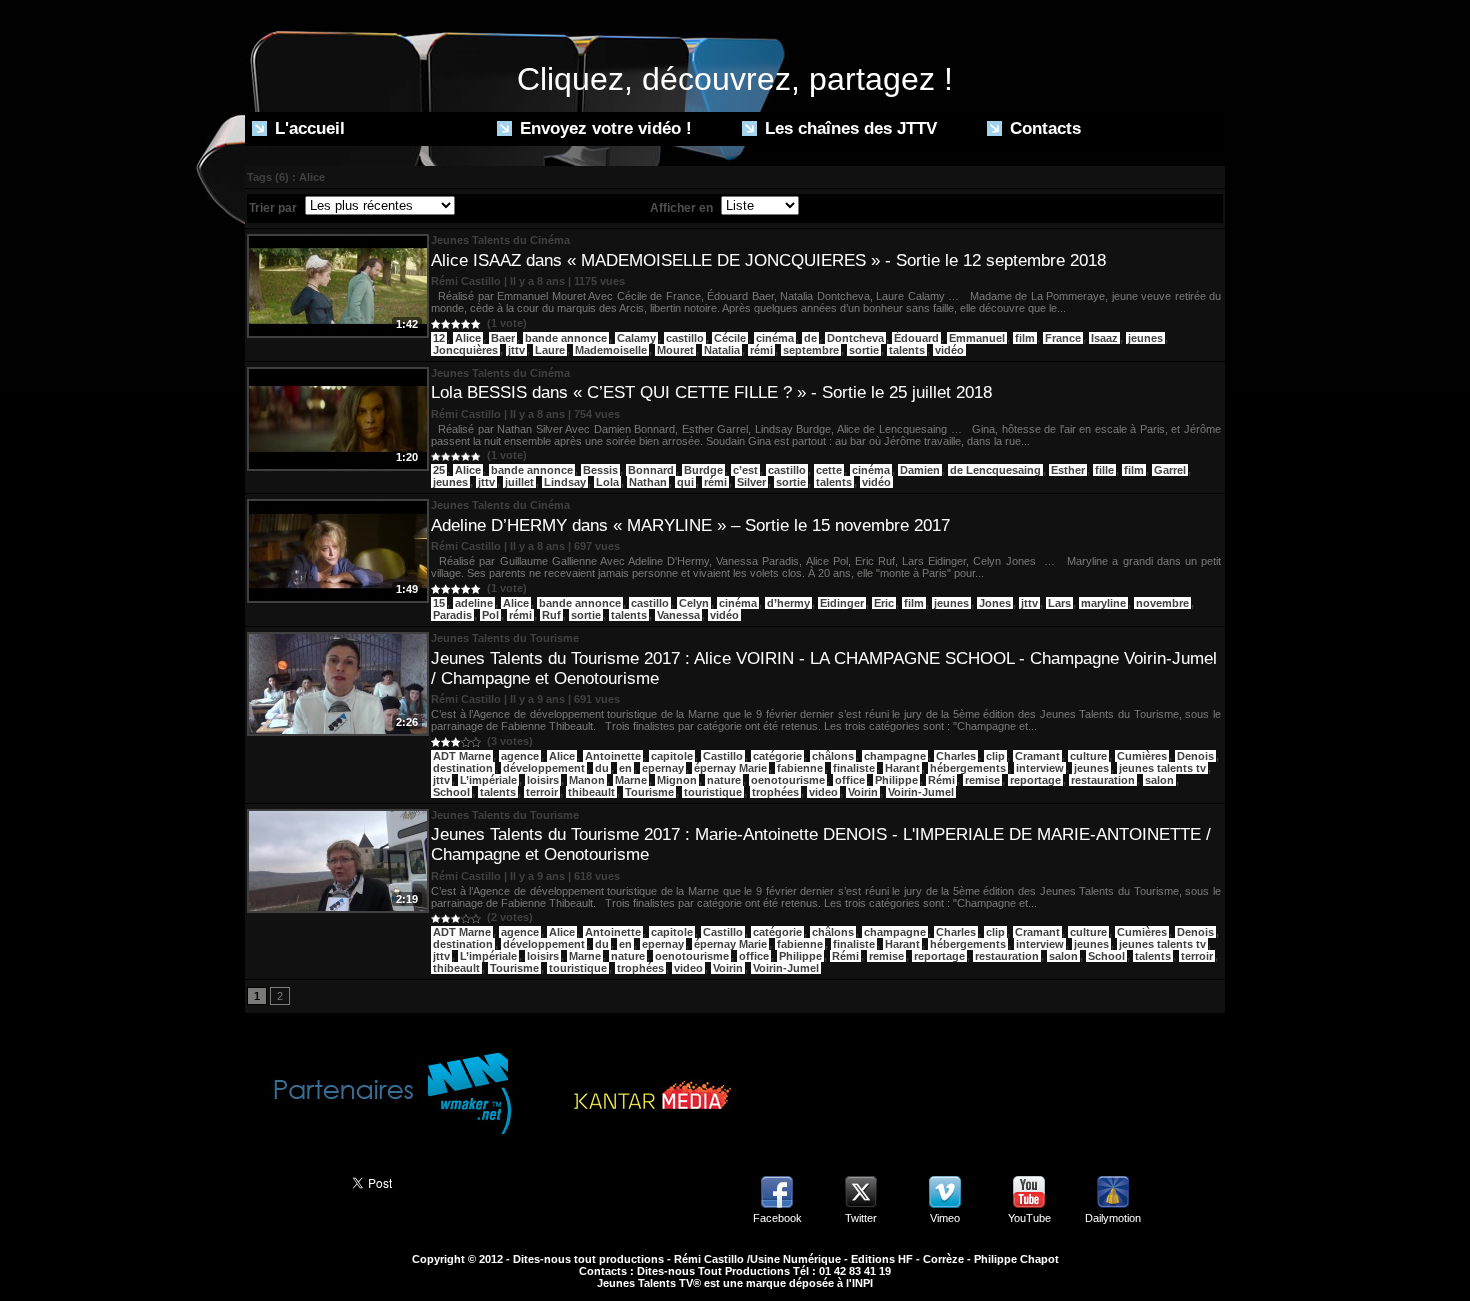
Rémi (941, 780)
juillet (519, 482)
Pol (490, 615)
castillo (685, 338)
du (602, 768)
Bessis (600, 470)
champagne (895, 756)
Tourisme (649, 792)
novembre (1162, 603)
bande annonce (566, 338)
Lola (607, 482)
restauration (1103, 780)
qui (685, 482)
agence (520, 756)
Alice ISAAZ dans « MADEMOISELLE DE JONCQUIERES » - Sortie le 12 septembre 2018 (768, 260)
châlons (833, 756)
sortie (864, 350)
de (810, 338)
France (1063, 338)
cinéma (775, 338)
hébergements (968, 768)
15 (439, 603)
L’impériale (488, 780)
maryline (1103, 603)
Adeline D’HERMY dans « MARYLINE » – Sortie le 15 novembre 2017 (690, 525)
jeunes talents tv (1162, 768)
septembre (811, 350)
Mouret (675, 350)
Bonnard (651, 470)
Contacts (1043, 128)
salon (1159, 780)
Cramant (1037, 756)
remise (982, 780)
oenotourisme (788, 780)
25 (439, 470)
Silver (751, 482)
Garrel (1170, 470)
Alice (468, 338)
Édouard (916, 338)
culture (1088, 756)
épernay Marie (730, 768)
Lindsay (565, 482)
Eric (884, 603)
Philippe (896, 780)
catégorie (777, 756)
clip (995, 756)
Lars (1059, 603)
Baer (503, 338)
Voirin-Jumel (921, 792)
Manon (587, 780)
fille (1104, 470)
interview (1040, 768)
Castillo (723, 756)
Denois (1195, 756)
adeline (474, 603)
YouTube (1029, 1218)
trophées (775, 792)
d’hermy (788, 603)
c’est (745, 470)
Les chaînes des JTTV (848, 128)
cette (829, 470)
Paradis (452, 615)
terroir (542, 792)
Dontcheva (855, 338)
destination (463, 768)
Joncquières (465, 350)
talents (907, 350)
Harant (902, 768)
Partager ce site (289, 1181)
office (850, 780)
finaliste (854, 768)
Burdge (703, 470)
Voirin (863, 792)
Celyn (694, 603)
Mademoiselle (611, 350)
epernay (663, 768)
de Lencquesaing (995, 470)
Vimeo (945, 1218)
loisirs (543, 780)
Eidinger (842, 603)
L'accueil (307, 128)
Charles (956, 756)
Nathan (648, 482)
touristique (713, 792)
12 (439, 338)
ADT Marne (462, 756)
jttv (516, 350)
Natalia (722, 350)
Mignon (677, 780)
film (1025, 338)
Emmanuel (977, 338)
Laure (550, 350)
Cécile (730, 338)
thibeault (591, 792)
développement (544, 768)
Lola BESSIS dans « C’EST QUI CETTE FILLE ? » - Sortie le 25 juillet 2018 (711, 392)
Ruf (551, 615)
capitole (672, 756)
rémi (761, 350)
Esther (1068, 470)
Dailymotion (1113, 1218)
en (625, 768)
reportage (1035, 780)
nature (724, 780)
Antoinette (613, 756)
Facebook (777, 1218)
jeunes (1145, 338)
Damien (920, 470)
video (823, 792)
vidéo (949, 350)
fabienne (800, 768)
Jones (995, 603)
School (451, 792)
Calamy (636, 338)
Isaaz (1104, 338)
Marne (631, 780)
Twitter (861, 1218)
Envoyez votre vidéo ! (603, 128)
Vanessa (678, 615)
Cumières (1142, 756)
